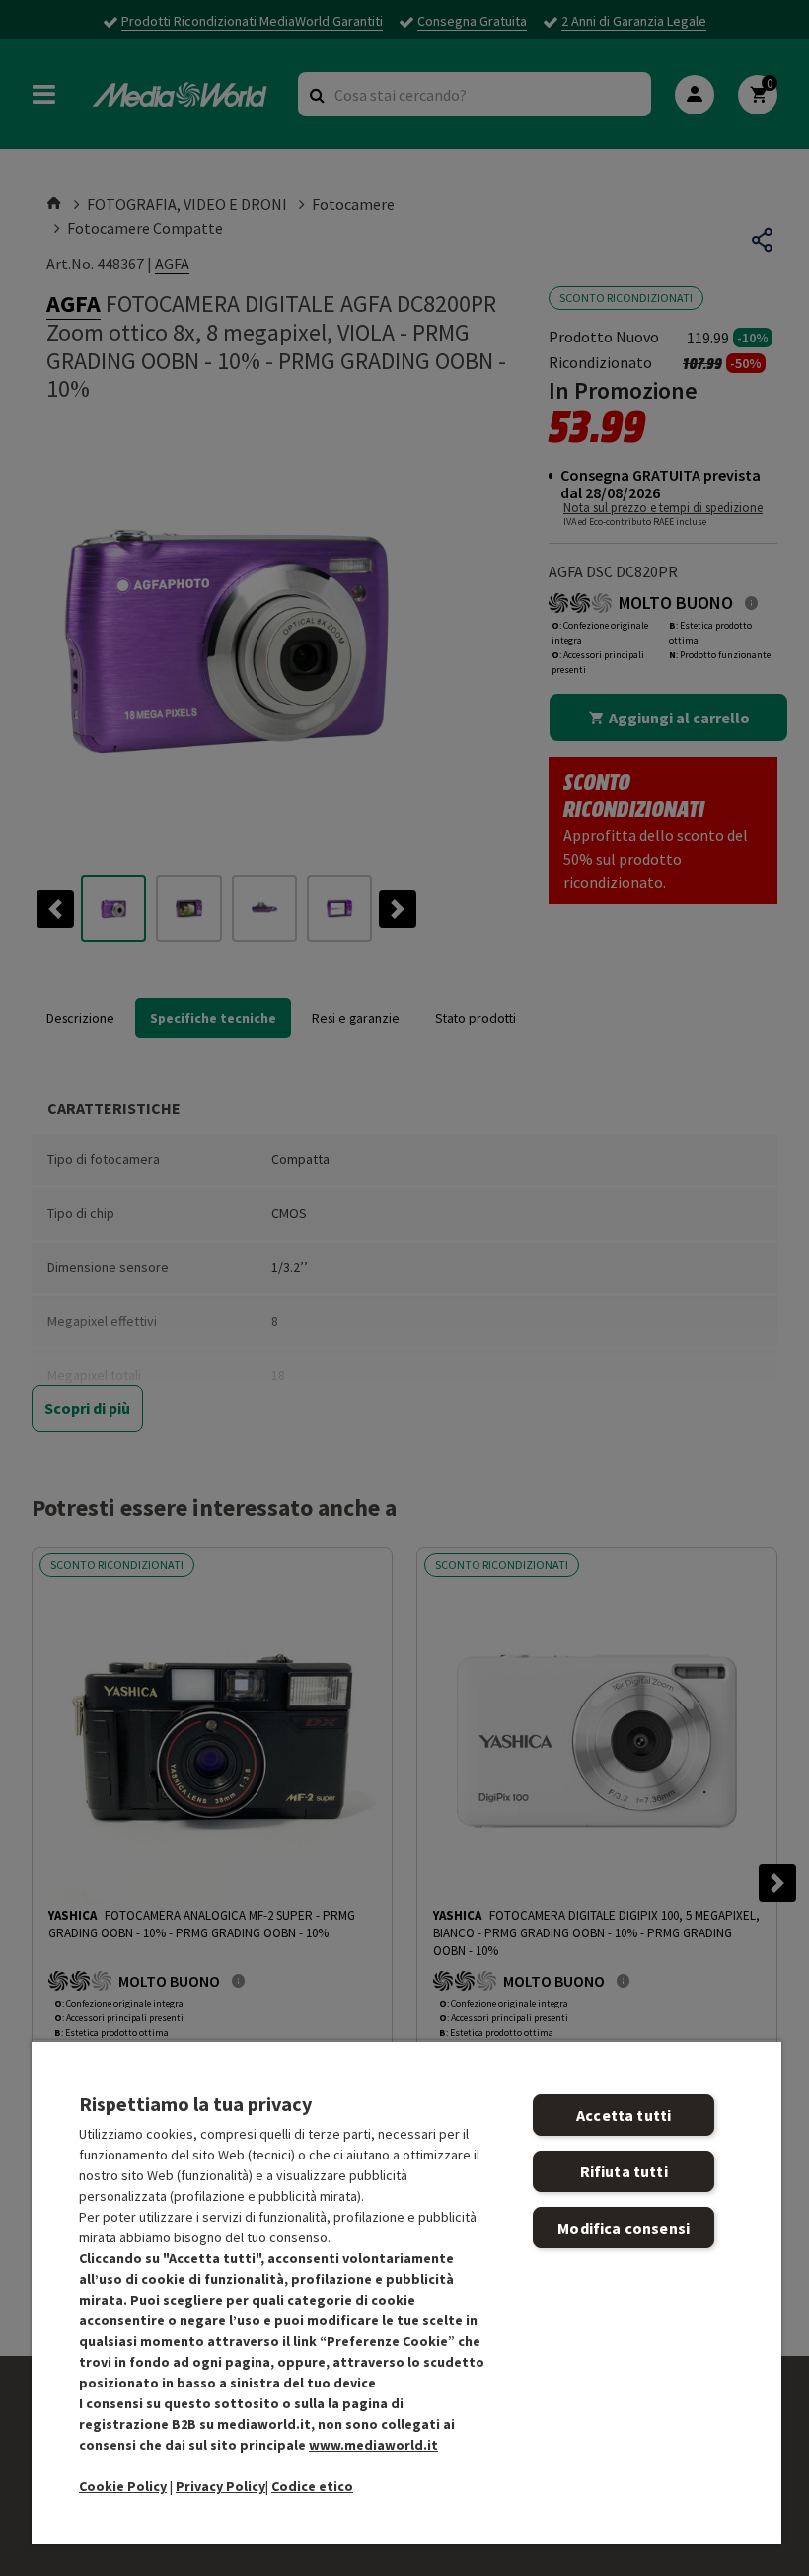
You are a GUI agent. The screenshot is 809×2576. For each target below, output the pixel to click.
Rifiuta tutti (624, 2171)
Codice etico (312, 2486)
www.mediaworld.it (373, 2445)
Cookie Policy (123, 2486)
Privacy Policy (221, 2486)
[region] (406, 2292)
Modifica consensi (624, 2228)
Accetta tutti (624, 2115)
